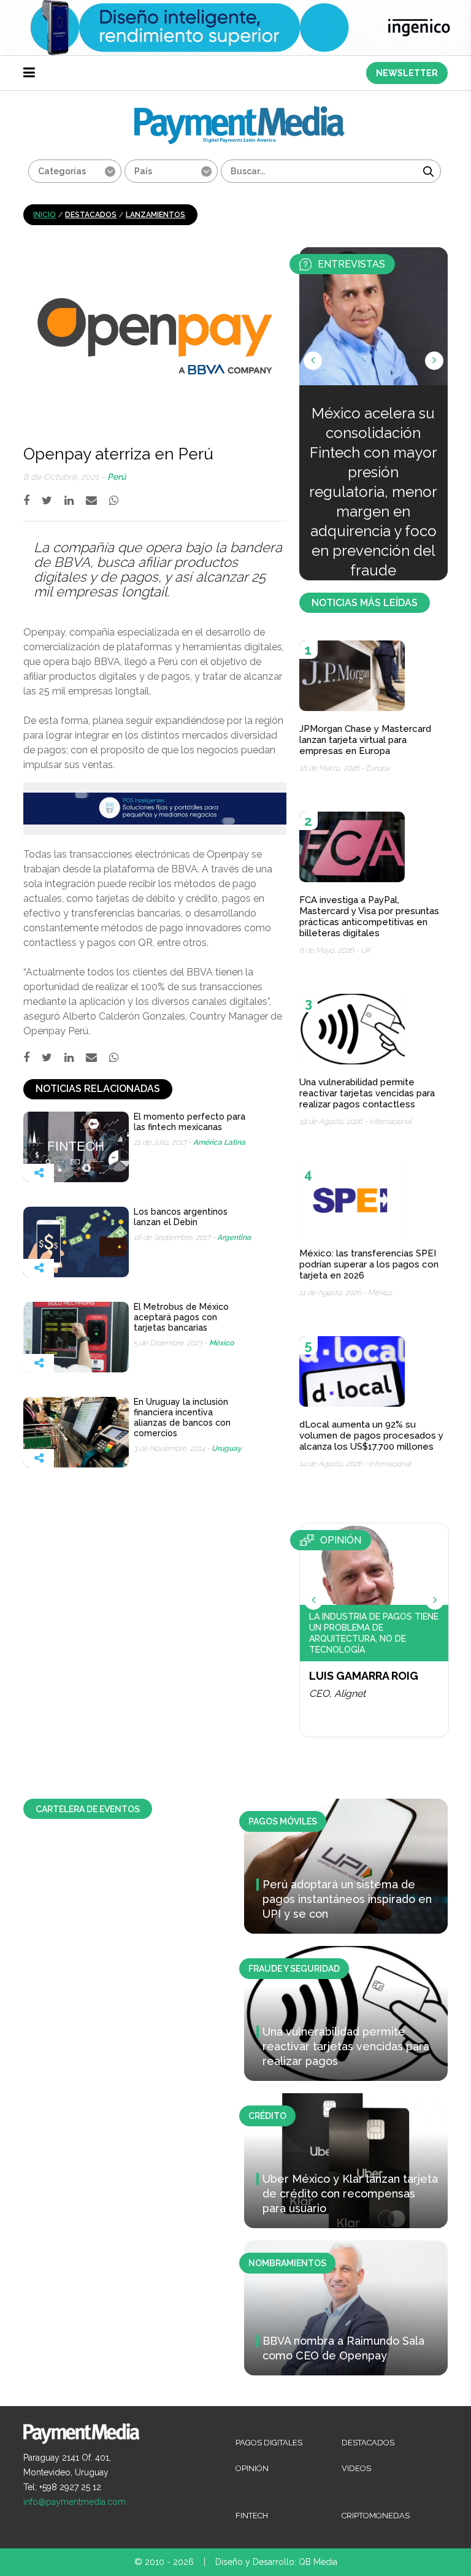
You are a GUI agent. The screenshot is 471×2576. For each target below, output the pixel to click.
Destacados (91, 215)
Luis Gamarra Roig (364, 1676)
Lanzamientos (155, 215)
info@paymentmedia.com (75, 2502)
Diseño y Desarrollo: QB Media (276, 2562)
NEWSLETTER (407, 73)
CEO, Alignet (337, 1694)
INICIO (44, 215)
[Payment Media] (239, 111)
